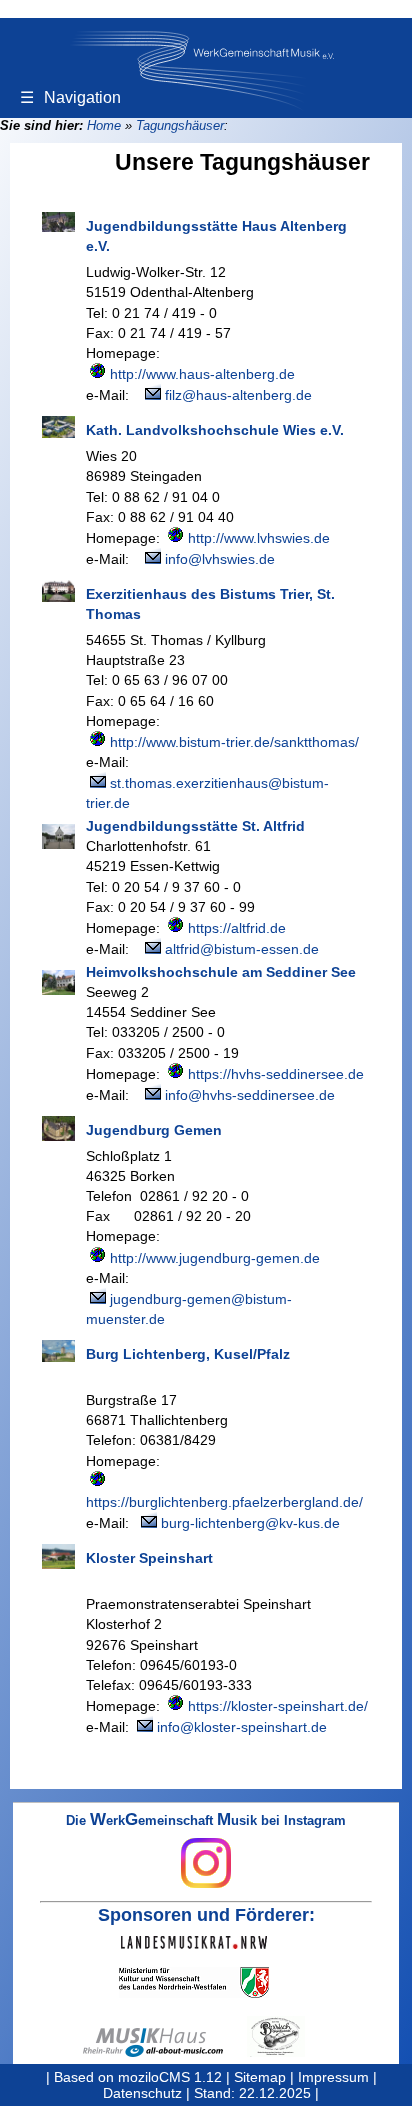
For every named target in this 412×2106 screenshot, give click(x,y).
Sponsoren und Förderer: (206, 1915)
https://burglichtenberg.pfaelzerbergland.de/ (224, 1502)
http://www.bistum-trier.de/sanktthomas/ (234, 742)
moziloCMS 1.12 (170, 2077)
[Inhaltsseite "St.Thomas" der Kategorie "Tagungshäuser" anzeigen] (58, 591)
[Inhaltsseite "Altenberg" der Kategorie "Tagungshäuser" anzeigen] (58, 222)
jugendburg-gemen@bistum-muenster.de (189, 1309)
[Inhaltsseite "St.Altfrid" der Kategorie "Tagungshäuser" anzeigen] (58, 836)
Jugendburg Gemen (154, 1130)
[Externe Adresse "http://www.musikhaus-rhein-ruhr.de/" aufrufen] (165, 2042)
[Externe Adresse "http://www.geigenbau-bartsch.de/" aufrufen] (288, 2036)
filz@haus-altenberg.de (238, 395)
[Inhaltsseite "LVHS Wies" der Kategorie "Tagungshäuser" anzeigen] (58, 427)
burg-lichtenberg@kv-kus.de (250, 1523)
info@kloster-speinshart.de (242, 1727)
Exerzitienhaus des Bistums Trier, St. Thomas (210, 604)
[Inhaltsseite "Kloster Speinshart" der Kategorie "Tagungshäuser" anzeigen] (58, 1556)
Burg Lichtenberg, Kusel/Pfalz (188, 1354)
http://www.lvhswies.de (259, 538)
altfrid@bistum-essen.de (242, 949)
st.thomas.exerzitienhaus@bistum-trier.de (207, 793)
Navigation (70, 97)
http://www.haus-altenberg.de (202, 374)
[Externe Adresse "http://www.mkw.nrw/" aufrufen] (206, 1982)
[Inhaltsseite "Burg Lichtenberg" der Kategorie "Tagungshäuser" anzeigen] (58, 1351)
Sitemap (260, 2077)
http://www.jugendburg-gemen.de (215, 1258)
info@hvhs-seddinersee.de (250, 1095)
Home (104, 125)
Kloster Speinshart (149, 1558)
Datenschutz (142, 2093)
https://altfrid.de (237, 928)
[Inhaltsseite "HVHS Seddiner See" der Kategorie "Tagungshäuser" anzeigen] (58, 982)
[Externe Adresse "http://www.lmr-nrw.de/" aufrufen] (206, 1942)
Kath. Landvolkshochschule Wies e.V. (215, 430)
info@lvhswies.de (220, 559)
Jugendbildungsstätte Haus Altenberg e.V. (216, 236)
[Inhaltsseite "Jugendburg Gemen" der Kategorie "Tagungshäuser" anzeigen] (58, 1128)
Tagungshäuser (180, 125)
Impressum (333, 2077)
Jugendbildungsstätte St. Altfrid (195, 826)
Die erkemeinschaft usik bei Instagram (206, 1821)
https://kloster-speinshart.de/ (278, 1706)
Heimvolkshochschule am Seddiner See (221, 972)
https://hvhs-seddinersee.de (276, 1074)
